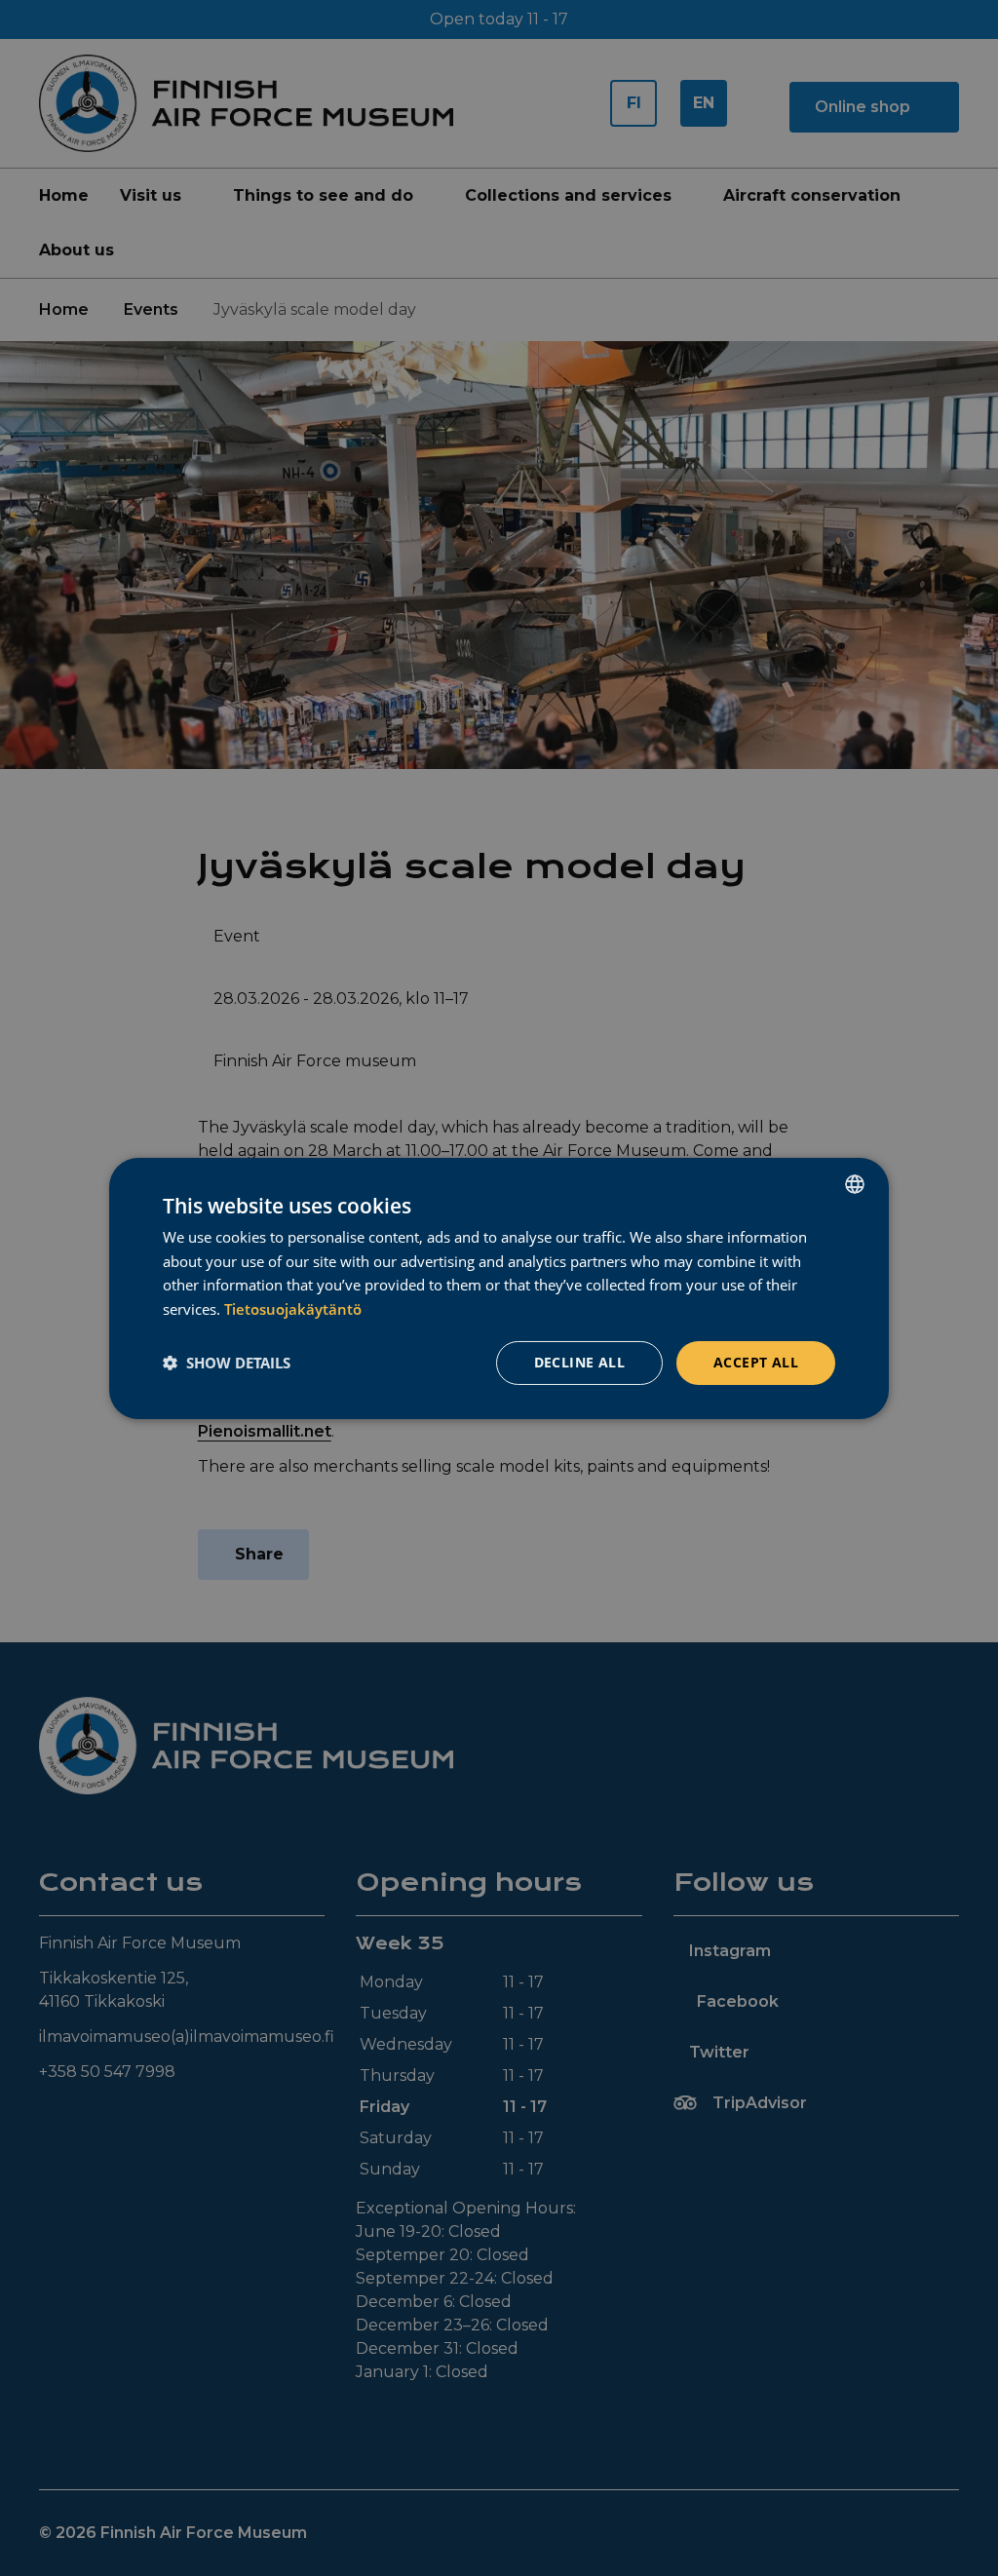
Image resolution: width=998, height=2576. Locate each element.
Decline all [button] (579, 1362)
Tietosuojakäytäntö (293, 1309)
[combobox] (855, 1183)
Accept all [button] (756, 1362)
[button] (227, 1363)
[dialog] (499, 1288)
